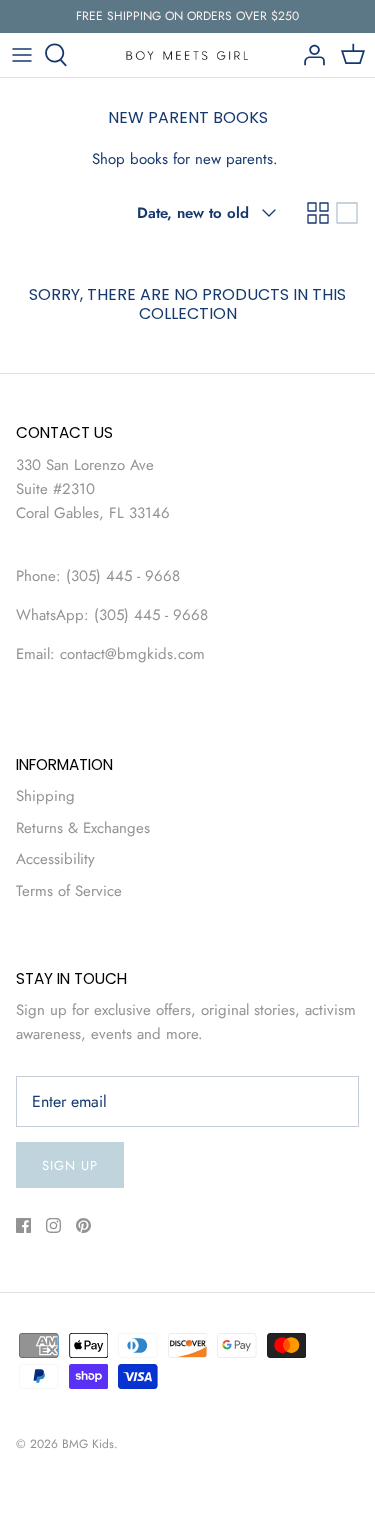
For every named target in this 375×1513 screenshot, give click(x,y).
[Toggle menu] (22, 55)
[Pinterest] (83, 1225)
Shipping (45, 796)
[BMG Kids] (187, 54)
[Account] (309, 55)
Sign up (70, 1165)
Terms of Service (69, 891)
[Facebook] (23, 1225)
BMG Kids (88, 1444)
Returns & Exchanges (83, 828)
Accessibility (55, 859)
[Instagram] (53, 1225)
